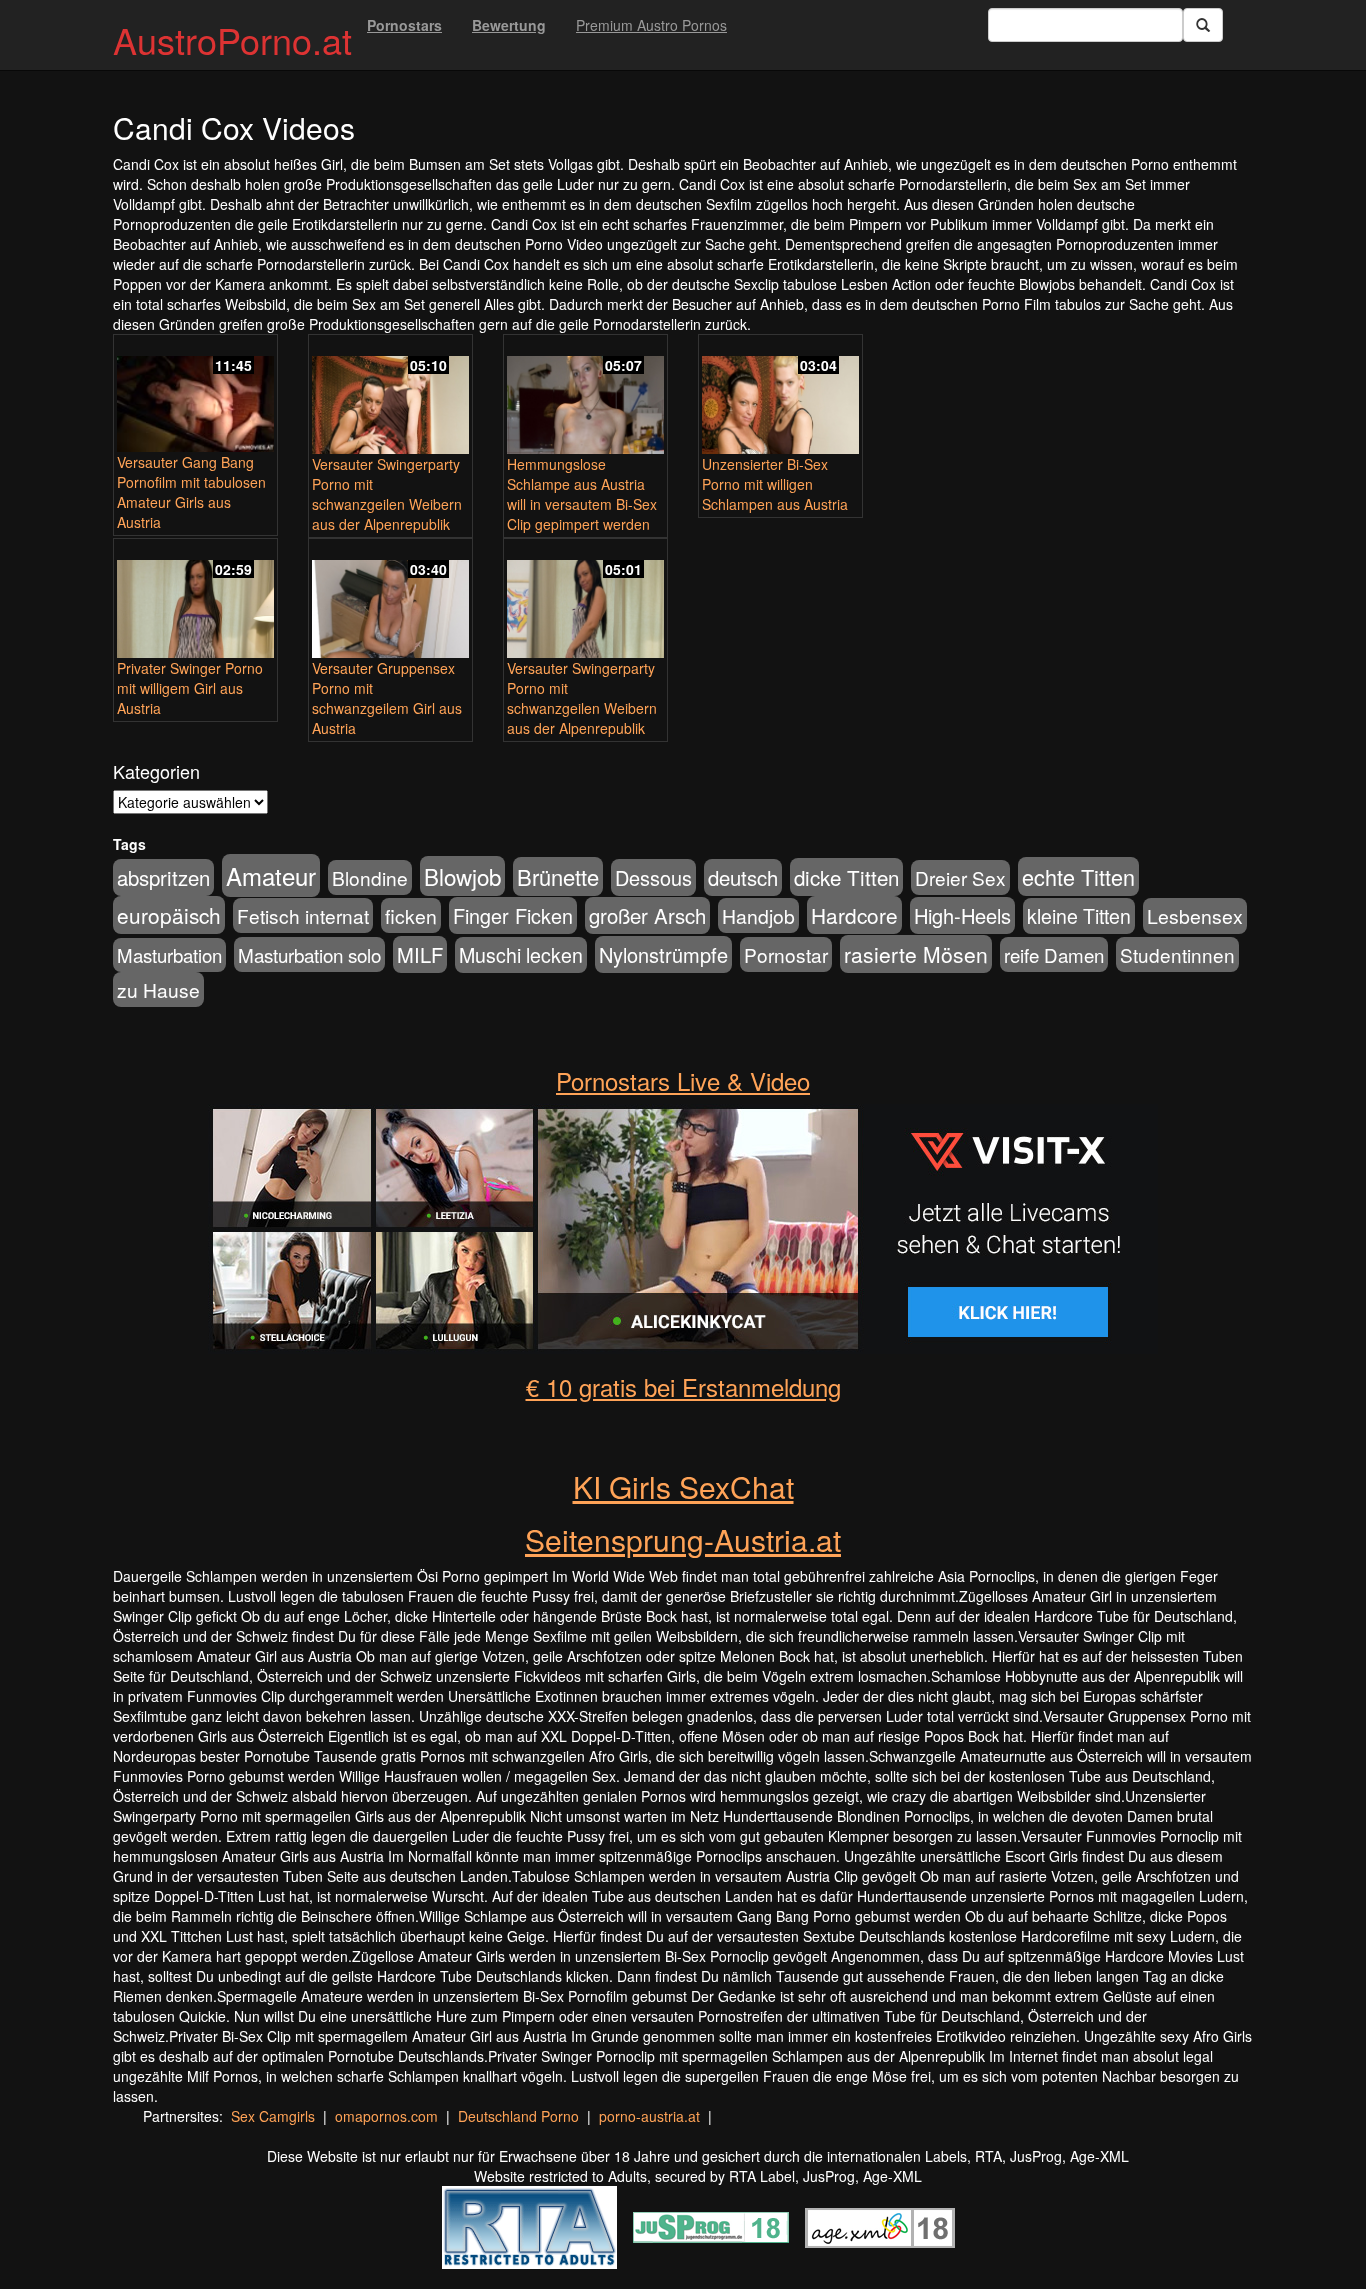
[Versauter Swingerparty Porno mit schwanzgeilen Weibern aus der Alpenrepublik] (390, 396)
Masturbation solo (309, 954)
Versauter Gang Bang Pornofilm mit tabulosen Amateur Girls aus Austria (191, 492)
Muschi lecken (521, 955)
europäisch (169, 915)
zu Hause (158, 989)
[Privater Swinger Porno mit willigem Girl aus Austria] (195, 600)
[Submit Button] (1203, 25)
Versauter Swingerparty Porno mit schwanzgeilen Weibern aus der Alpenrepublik (387, 494)
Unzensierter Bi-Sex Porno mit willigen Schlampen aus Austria (775, 484)
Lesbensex (1195, 916)
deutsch (743, 877)
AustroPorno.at (232, 39)
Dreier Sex (960, 877)
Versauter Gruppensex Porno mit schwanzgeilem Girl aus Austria (387, 698)
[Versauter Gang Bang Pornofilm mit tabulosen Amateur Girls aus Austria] (195, 395)
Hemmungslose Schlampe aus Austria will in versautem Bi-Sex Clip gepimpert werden (582, 494)
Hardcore (854, 915)
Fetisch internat (303, 915)
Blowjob (462, 876)
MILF (420, 954)
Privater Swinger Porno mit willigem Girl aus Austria (190, 688)
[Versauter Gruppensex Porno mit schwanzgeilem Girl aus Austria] (390, 600)
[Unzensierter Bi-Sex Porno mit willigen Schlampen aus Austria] (780, 396)
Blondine (370, 877)
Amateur (271, 875)
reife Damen (1054, 954)
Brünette (558, 876)
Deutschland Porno (518, 2116)
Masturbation (169, 955)
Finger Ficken (513, 915)
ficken (411, 915)
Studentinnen (1177, 954)
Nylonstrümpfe (663, 954)
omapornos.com (386, 2116)
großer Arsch (647, 915)
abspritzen (163, 877)
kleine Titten (1079, 916)
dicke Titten (846, 877)
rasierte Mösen (916, 954)
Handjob (758, 915)
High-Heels (962, 915)
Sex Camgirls (273, 2116)
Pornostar (786, 954)
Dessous (653, 877)
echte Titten (1078, 876)
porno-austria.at (649, 2116)
